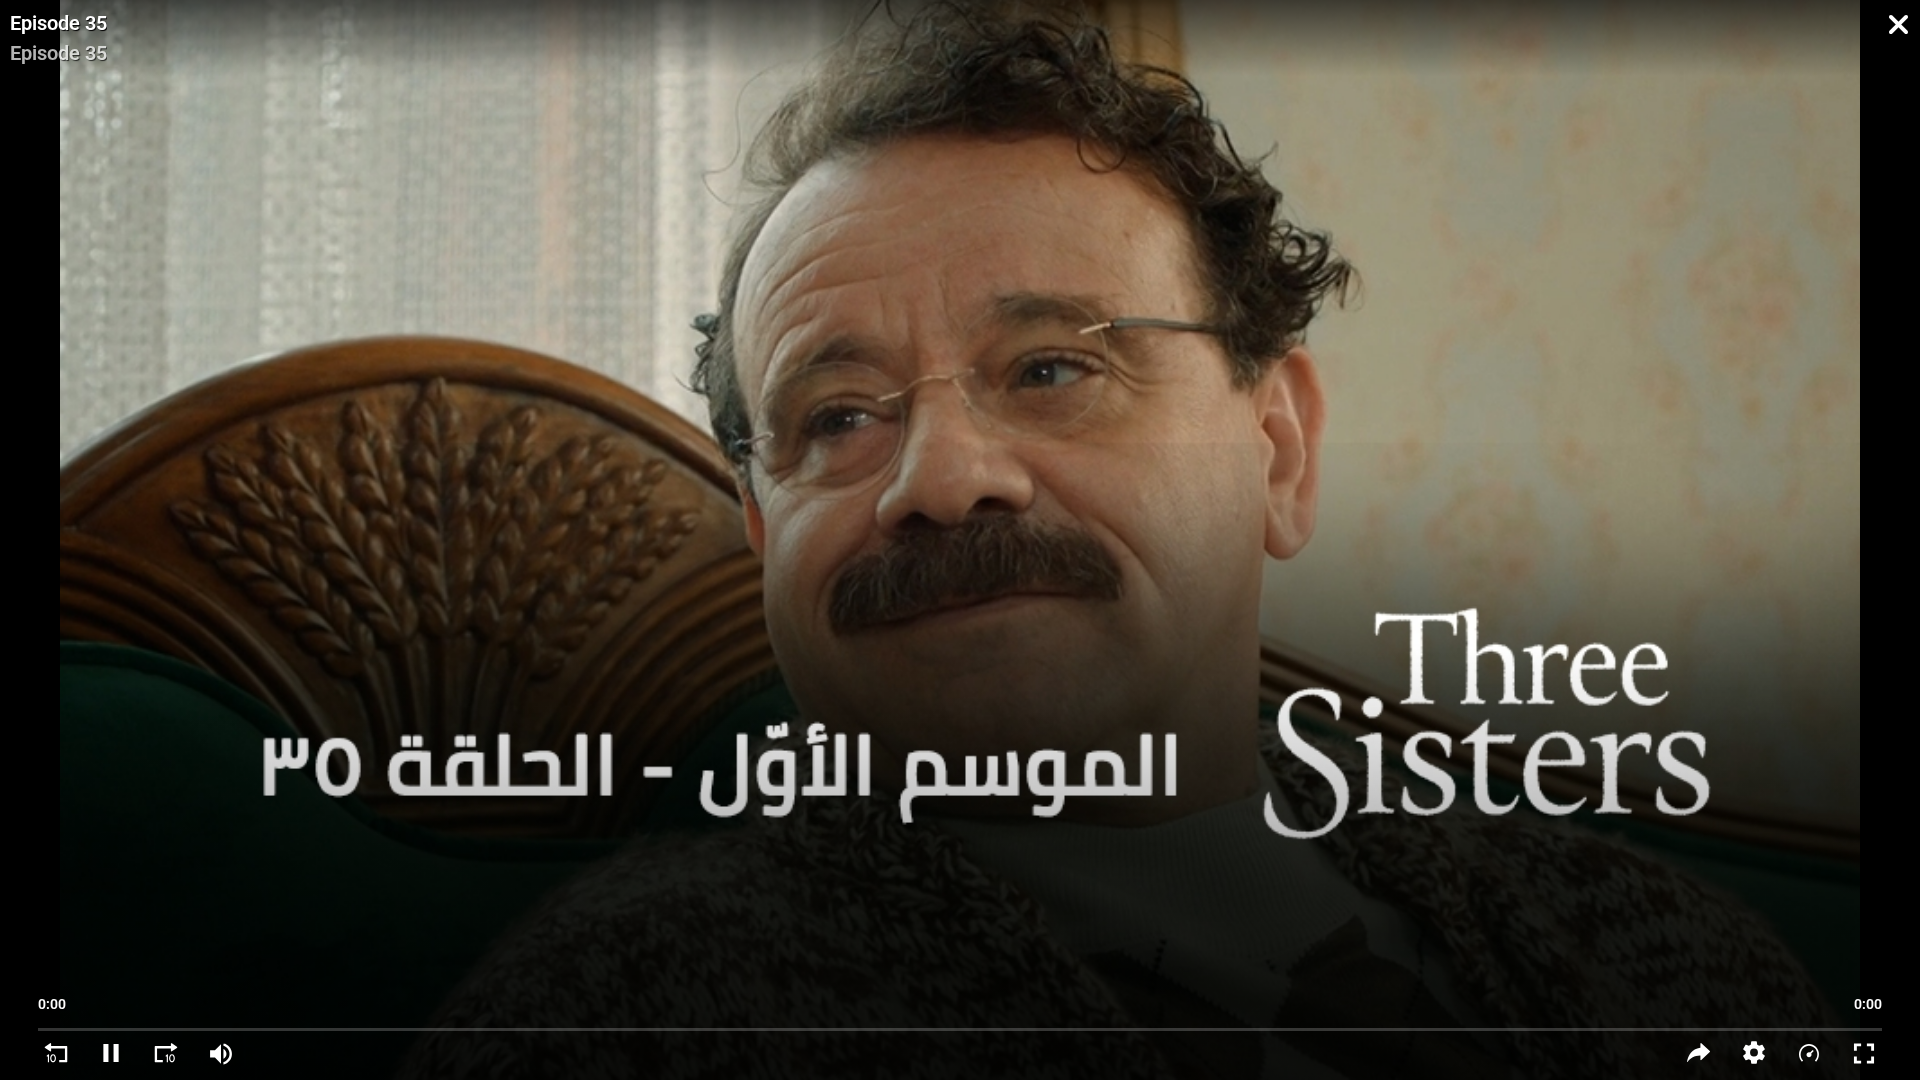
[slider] (959, 1020)
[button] (1753, 1052)
